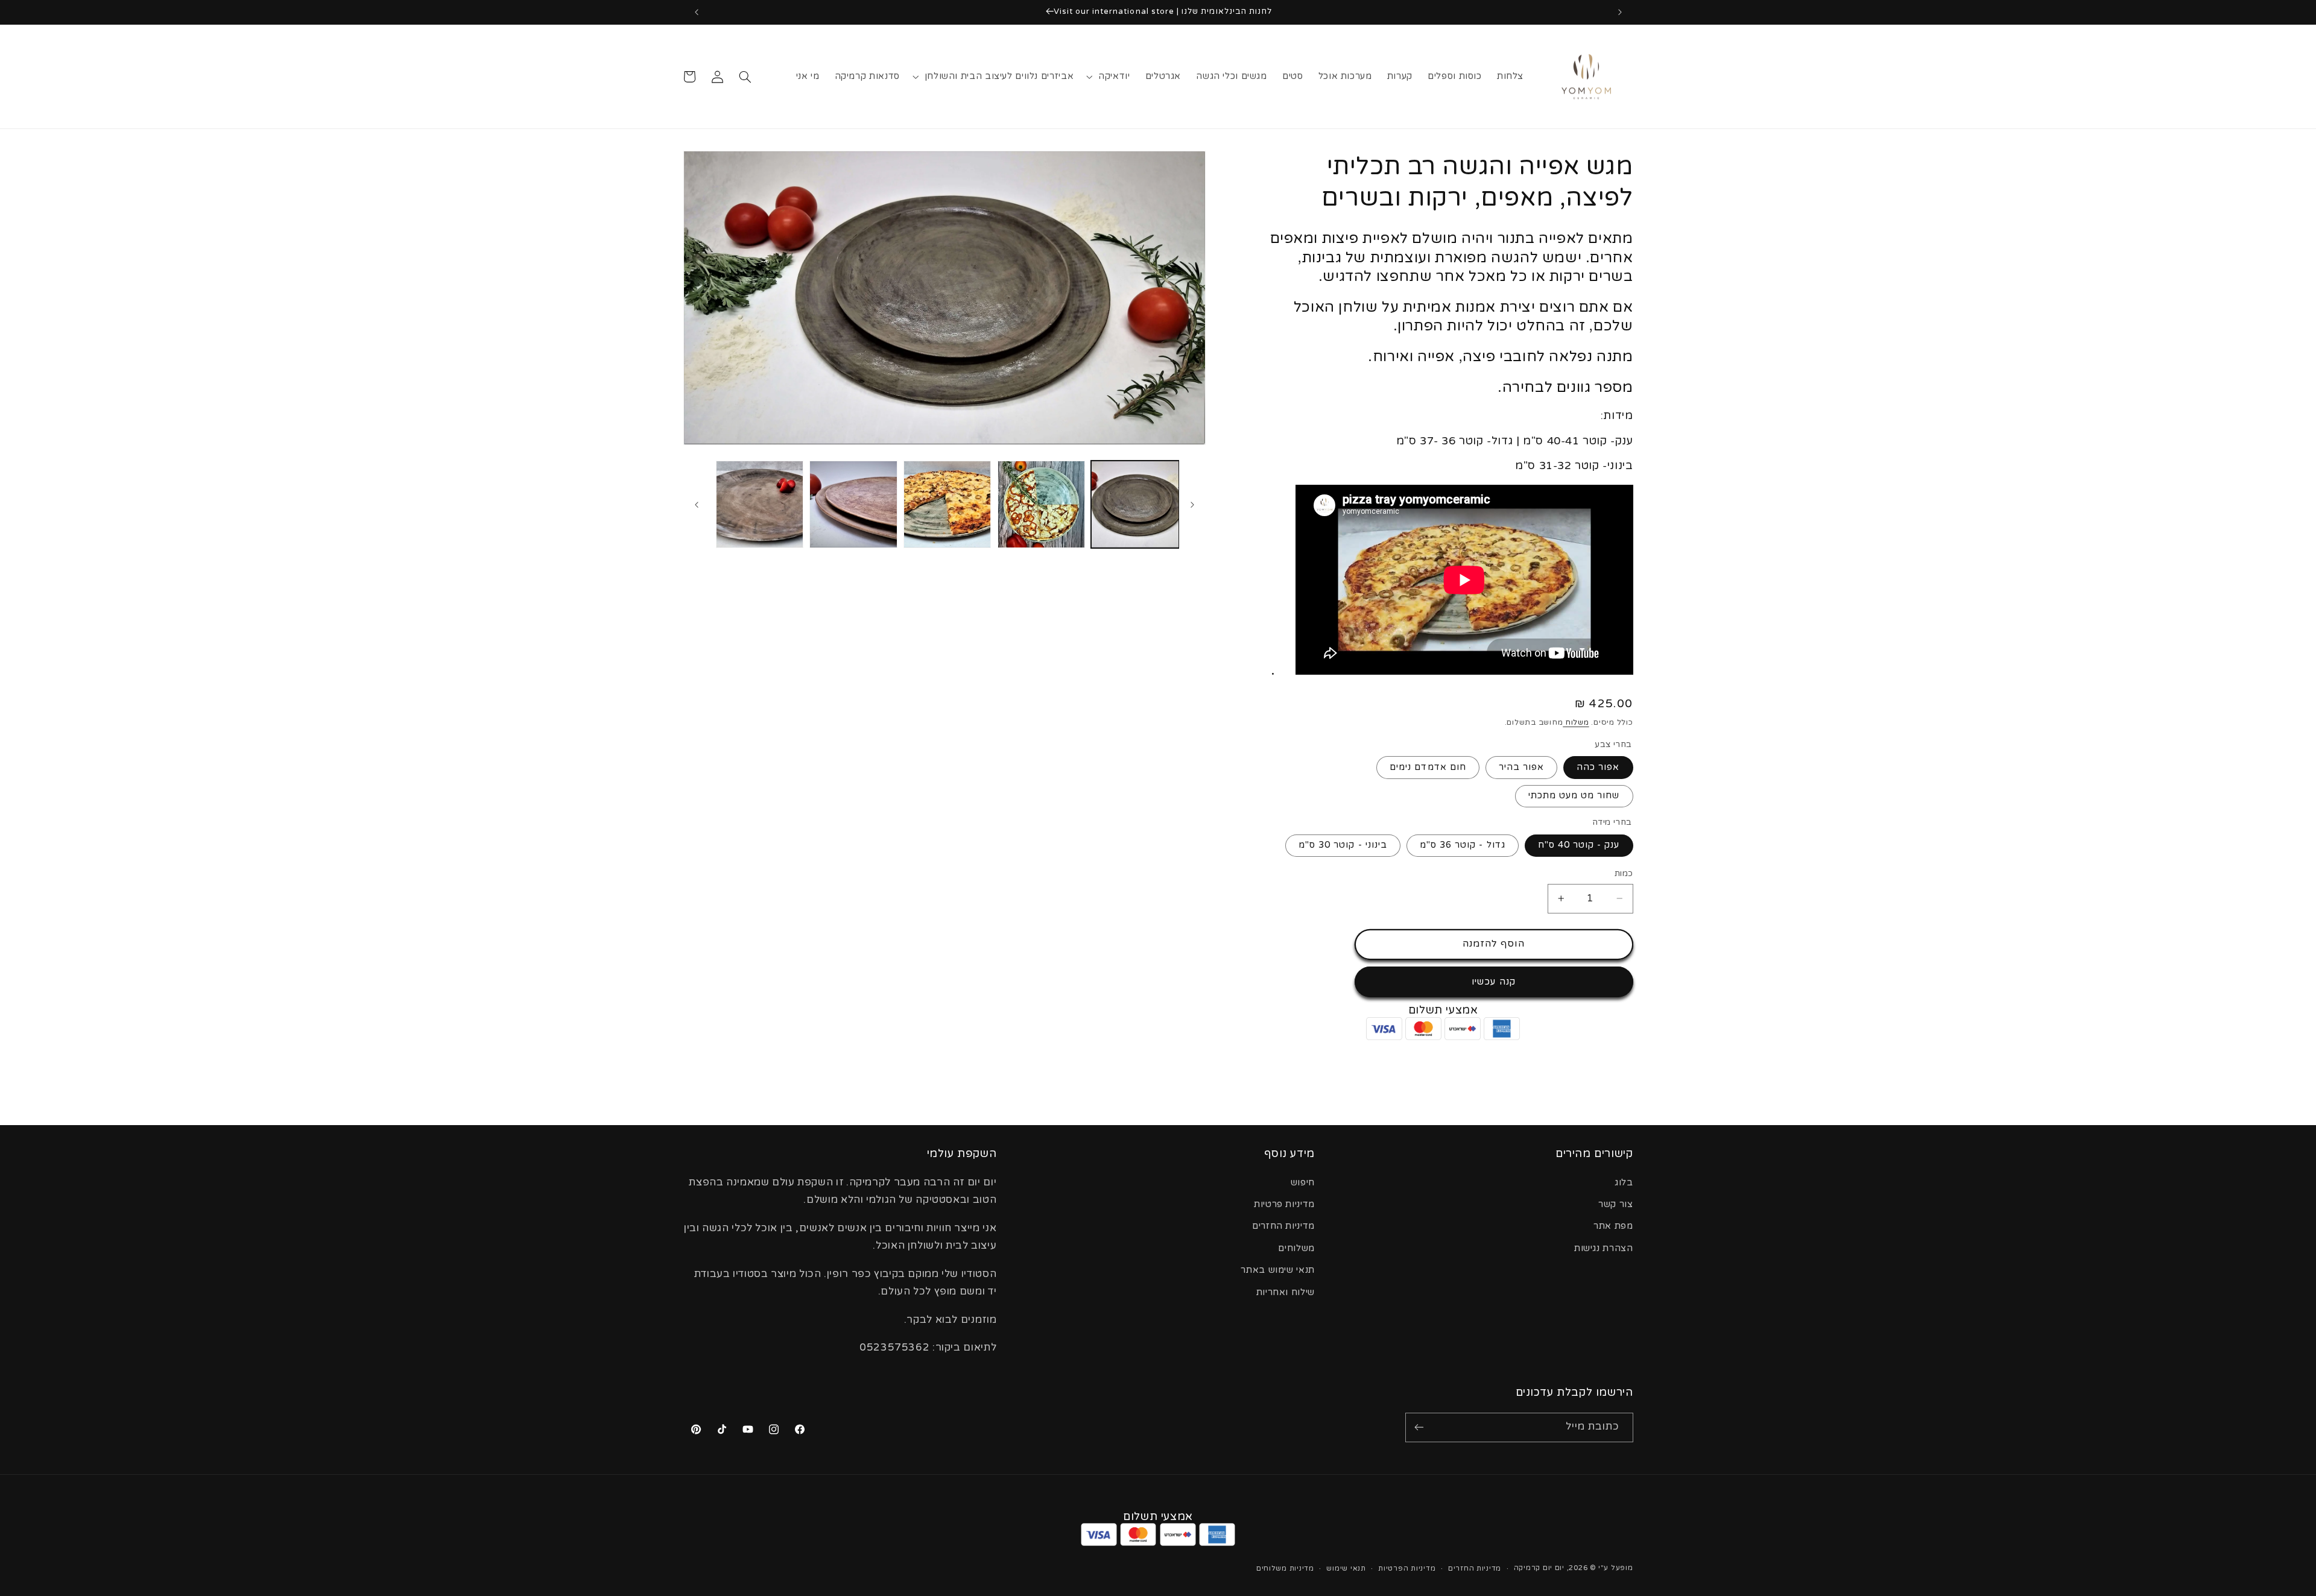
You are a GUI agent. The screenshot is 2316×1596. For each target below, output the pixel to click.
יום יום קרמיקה (1539, 1567)
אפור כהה (1598, 767)
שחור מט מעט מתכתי (1574, 796)
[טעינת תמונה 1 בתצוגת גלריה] (1135, 504)
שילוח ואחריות (1286, 1292)
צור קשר (1615, 1204)
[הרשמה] (1419, 1427)
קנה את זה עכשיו (1494, 982)
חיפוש (1303, 1182)
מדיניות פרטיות (1284, 1204)
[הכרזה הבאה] (697, 12)
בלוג (1624, 1182)
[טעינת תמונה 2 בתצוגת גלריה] (1041, 504)
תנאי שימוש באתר (1277, 1270)
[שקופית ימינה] (697, 505)
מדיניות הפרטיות (1407, 1568)
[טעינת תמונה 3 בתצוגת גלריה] (947, 504)
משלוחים (1296, 1248)
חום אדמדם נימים (1428, 767)
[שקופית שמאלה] (1192, 505)
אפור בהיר (1521, 767)
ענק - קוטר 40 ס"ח (1579, 845)
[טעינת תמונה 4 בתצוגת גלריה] (853, 504)
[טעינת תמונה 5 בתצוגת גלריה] (760, 504)
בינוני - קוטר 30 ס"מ (1343, 845)
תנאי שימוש (1346, 1568)
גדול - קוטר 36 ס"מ (1463, 845)
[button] (1109, 77)
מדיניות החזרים (1283, 1226)
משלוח (1576, 722)
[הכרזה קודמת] (1620, 12)
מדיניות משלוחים (1285, 1568)
